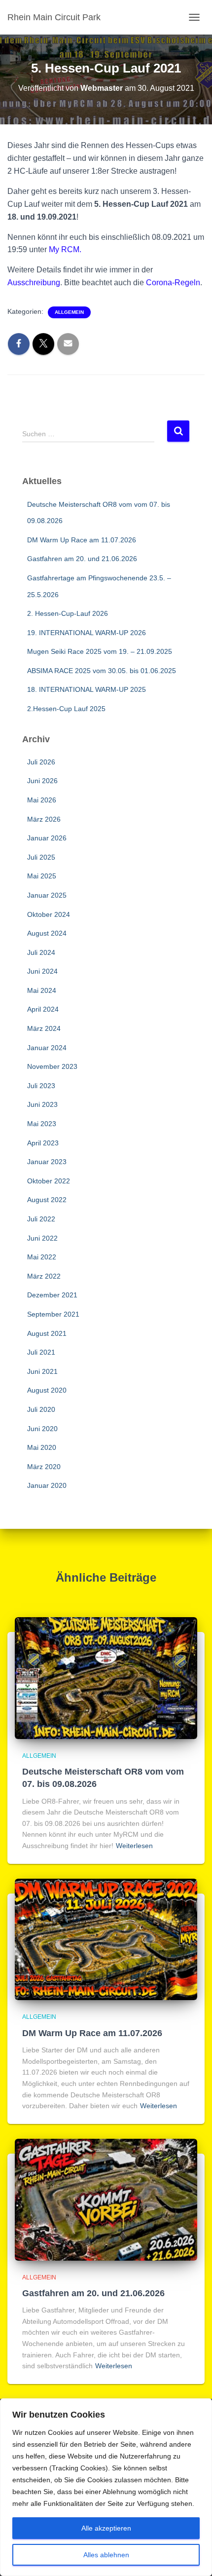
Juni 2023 (42, 1104)
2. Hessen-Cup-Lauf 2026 (68, 613)
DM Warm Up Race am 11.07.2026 (82, 540)
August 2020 (47, 1390)
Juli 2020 (41, 1409)
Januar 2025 (47, 895)
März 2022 (44, 1276)
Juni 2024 (42, 971)
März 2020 (44, 1467)
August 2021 (47, 1333)
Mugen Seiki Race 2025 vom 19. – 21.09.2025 (100, 651)
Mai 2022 (42, 1257)
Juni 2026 (42, 781)
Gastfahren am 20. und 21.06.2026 (82, 559)
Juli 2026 (41, 762)
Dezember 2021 (52, 1295)
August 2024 (47, 933)
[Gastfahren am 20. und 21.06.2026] (106, 2199)
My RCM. (65, 249)
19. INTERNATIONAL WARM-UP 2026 (87, 633)
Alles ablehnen (106, 2555)
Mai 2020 (42, 1447)
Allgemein (69, 312)
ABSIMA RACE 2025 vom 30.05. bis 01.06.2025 (102, 671)
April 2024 (43, 1009)
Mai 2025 (42, 876)
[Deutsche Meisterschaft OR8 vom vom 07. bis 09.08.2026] (106, 1677)
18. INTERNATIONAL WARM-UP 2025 (87, 689)
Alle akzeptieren (106, 2528)
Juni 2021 (42, 1371)
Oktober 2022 (49, 1181)
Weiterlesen (134, 1846)
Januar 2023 (47, 1162)
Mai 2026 (42, 800)
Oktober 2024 (49, 914)
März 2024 (44, 1028)
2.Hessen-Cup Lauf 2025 (66, 709)
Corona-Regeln (173, 283)
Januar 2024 (47, 1048)
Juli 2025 (41, 857)
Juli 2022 (41, 1219)
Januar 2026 (47, 838)
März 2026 (44, 819)
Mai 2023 (42, 1124)
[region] (106, 2487)
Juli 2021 (41, 1352)
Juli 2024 (41, 952)
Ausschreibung (34, 283)
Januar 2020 (47, 1485)
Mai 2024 (42, 990)
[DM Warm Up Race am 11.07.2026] (106, 1939)
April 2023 (43, 1143)
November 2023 (52, 1066)
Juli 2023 (41, 1086)
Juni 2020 (42, 1429)
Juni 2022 (42, 1238)
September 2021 (53, 1314)
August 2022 (47, 1200)
